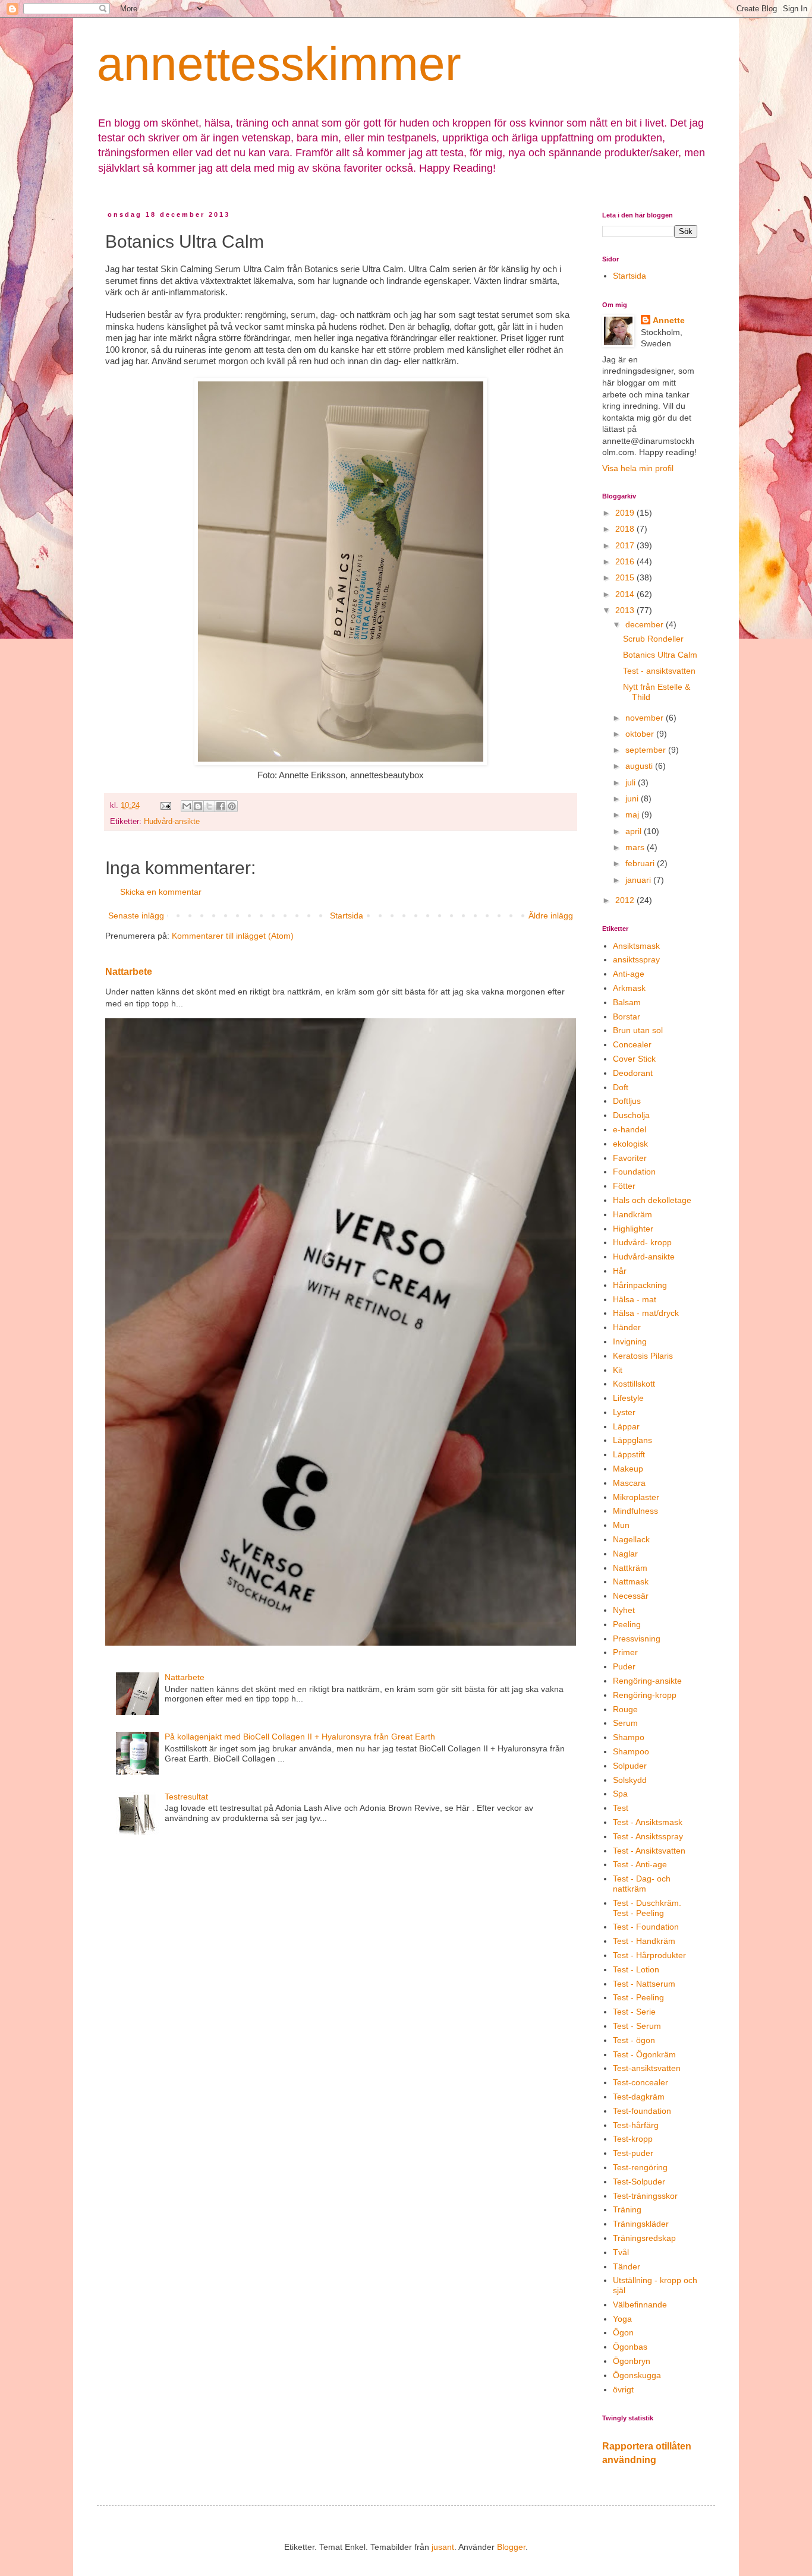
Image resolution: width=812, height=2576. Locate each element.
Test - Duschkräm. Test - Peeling (647, 1908)
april (635, 831)
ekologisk (630, 1144)
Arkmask (629, 988)
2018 (626, 529)
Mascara (629, 1483)
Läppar (626, 1426)
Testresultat (186, 1797)
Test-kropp (633, 2139)
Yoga (622, 2319)
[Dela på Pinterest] (232, 806)
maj (633, 815)
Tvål (621, 2252)
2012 (626, 900)
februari (641, 863)
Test (621, 1808)
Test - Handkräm (644, 1941)
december (646, 624)
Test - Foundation (646, 1927)
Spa (620, 1794)
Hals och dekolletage (652, 1200)
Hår (620, 1271)
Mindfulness (635, 1511)
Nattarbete (129, 971)
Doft (621, 1087)
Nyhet (624, 1610)
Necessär (631, 1596)
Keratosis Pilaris (643, 1356)
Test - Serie (634, 2012)
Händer (627, 1327)
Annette (669, 320)
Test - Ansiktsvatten (649, 1851)
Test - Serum (637, 2026)
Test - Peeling (638, 1997)
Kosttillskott (634, 1384)
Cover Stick (634, 1059)
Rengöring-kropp (645, 1695)
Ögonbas (630, 2347)
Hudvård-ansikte (172, 822)
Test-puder (633, 2153)
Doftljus (627, 1101)
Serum (625, 1723)
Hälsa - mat (635, 1299)
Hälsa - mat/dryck (646, 1313)
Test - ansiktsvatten (659, 671)
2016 (626, 561)
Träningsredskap (644, 2238)
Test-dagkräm (639, 2097)
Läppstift (629, 1454)
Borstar (627, 1016)
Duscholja (631, 1115)
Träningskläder (641, 2224)
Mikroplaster (636, 1497)
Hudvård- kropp (642, 1242)
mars (636, 847)
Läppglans (632, 1440)
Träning (627, 2209)
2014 (626, 594)
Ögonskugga (637, 2375)
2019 (626, 513)
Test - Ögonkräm (644, 2054)
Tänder (627, 2266)
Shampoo (631, 1751)
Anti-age (629, 974)
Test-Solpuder (639, 2182)
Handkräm (632, 1214)
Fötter (624, 1186)
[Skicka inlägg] (165, 806)
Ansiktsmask (636, 946)
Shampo (629, 1737)
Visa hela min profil (638, 468)
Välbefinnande (640, 2304)
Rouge (625, 1709)
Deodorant (633, 1073)
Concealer (632, 1044)
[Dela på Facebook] (221, 806)
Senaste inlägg (136, 916)
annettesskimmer (279, 64)
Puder (624, 1666)
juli (632, 782)
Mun (621, 1525)
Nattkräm (630, 1568)
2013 (626, 610)
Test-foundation (642, 2111)
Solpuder (630, 1766)
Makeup (628, 1469)
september (647, 750)
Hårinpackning (640, 1285)
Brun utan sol (638, 1030)
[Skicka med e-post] (187, 806)
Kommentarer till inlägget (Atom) (233, 936)
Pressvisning (637, 1639)
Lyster (624, 1412)
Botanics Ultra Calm (660, 655)
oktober (641, 734)
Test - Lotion (636, 1969)
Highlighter (633, 1229)
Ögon (623, 2332)
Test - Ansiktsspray (648, 1836)
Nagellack (631, 1539)
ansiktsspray (636, 959)
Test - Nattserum (644, 1984)
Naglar (625, 1554)
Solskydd (630, 1780)
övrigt (623, 2389)
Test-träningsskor (645, 2196)
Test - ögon (634, 2040)
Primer (625, 1652)
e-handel (630, 1129)
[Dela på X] (209, 806)
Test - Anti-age (640, 1864)
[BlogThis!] (198, 806)
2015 (626, 577)
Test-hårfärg (636, 2125)
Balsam (627, 1002)
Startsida (347, 916)
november (646, 718)
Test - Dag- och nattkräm (642, 1884)
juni (633, 798)
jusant (443, 2547)
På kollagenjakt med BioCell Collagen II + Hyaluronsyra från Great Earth (300, 1737)
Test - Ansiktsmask (648, 1822)
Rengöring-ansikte (647, 1681)
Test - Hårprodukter (649, 1955)
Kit (618, 1370)
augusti (640, 766)
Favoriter (630, 1158)
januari (639, 880)
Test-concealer (641, 2082)
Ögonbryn (632, 2361)
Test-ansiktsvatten (647, 2068)
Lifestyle (628, 1398)
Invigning (630, 1341)
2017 (626, 545)
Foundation (634, 1172)
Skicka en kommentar (161, 892)
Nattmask (631, 1581)
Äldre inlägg (551, 916)
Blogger (511, 2547)
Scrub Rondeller (653, 639)
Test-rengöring (640, 2167)
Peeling (627, 1624)
